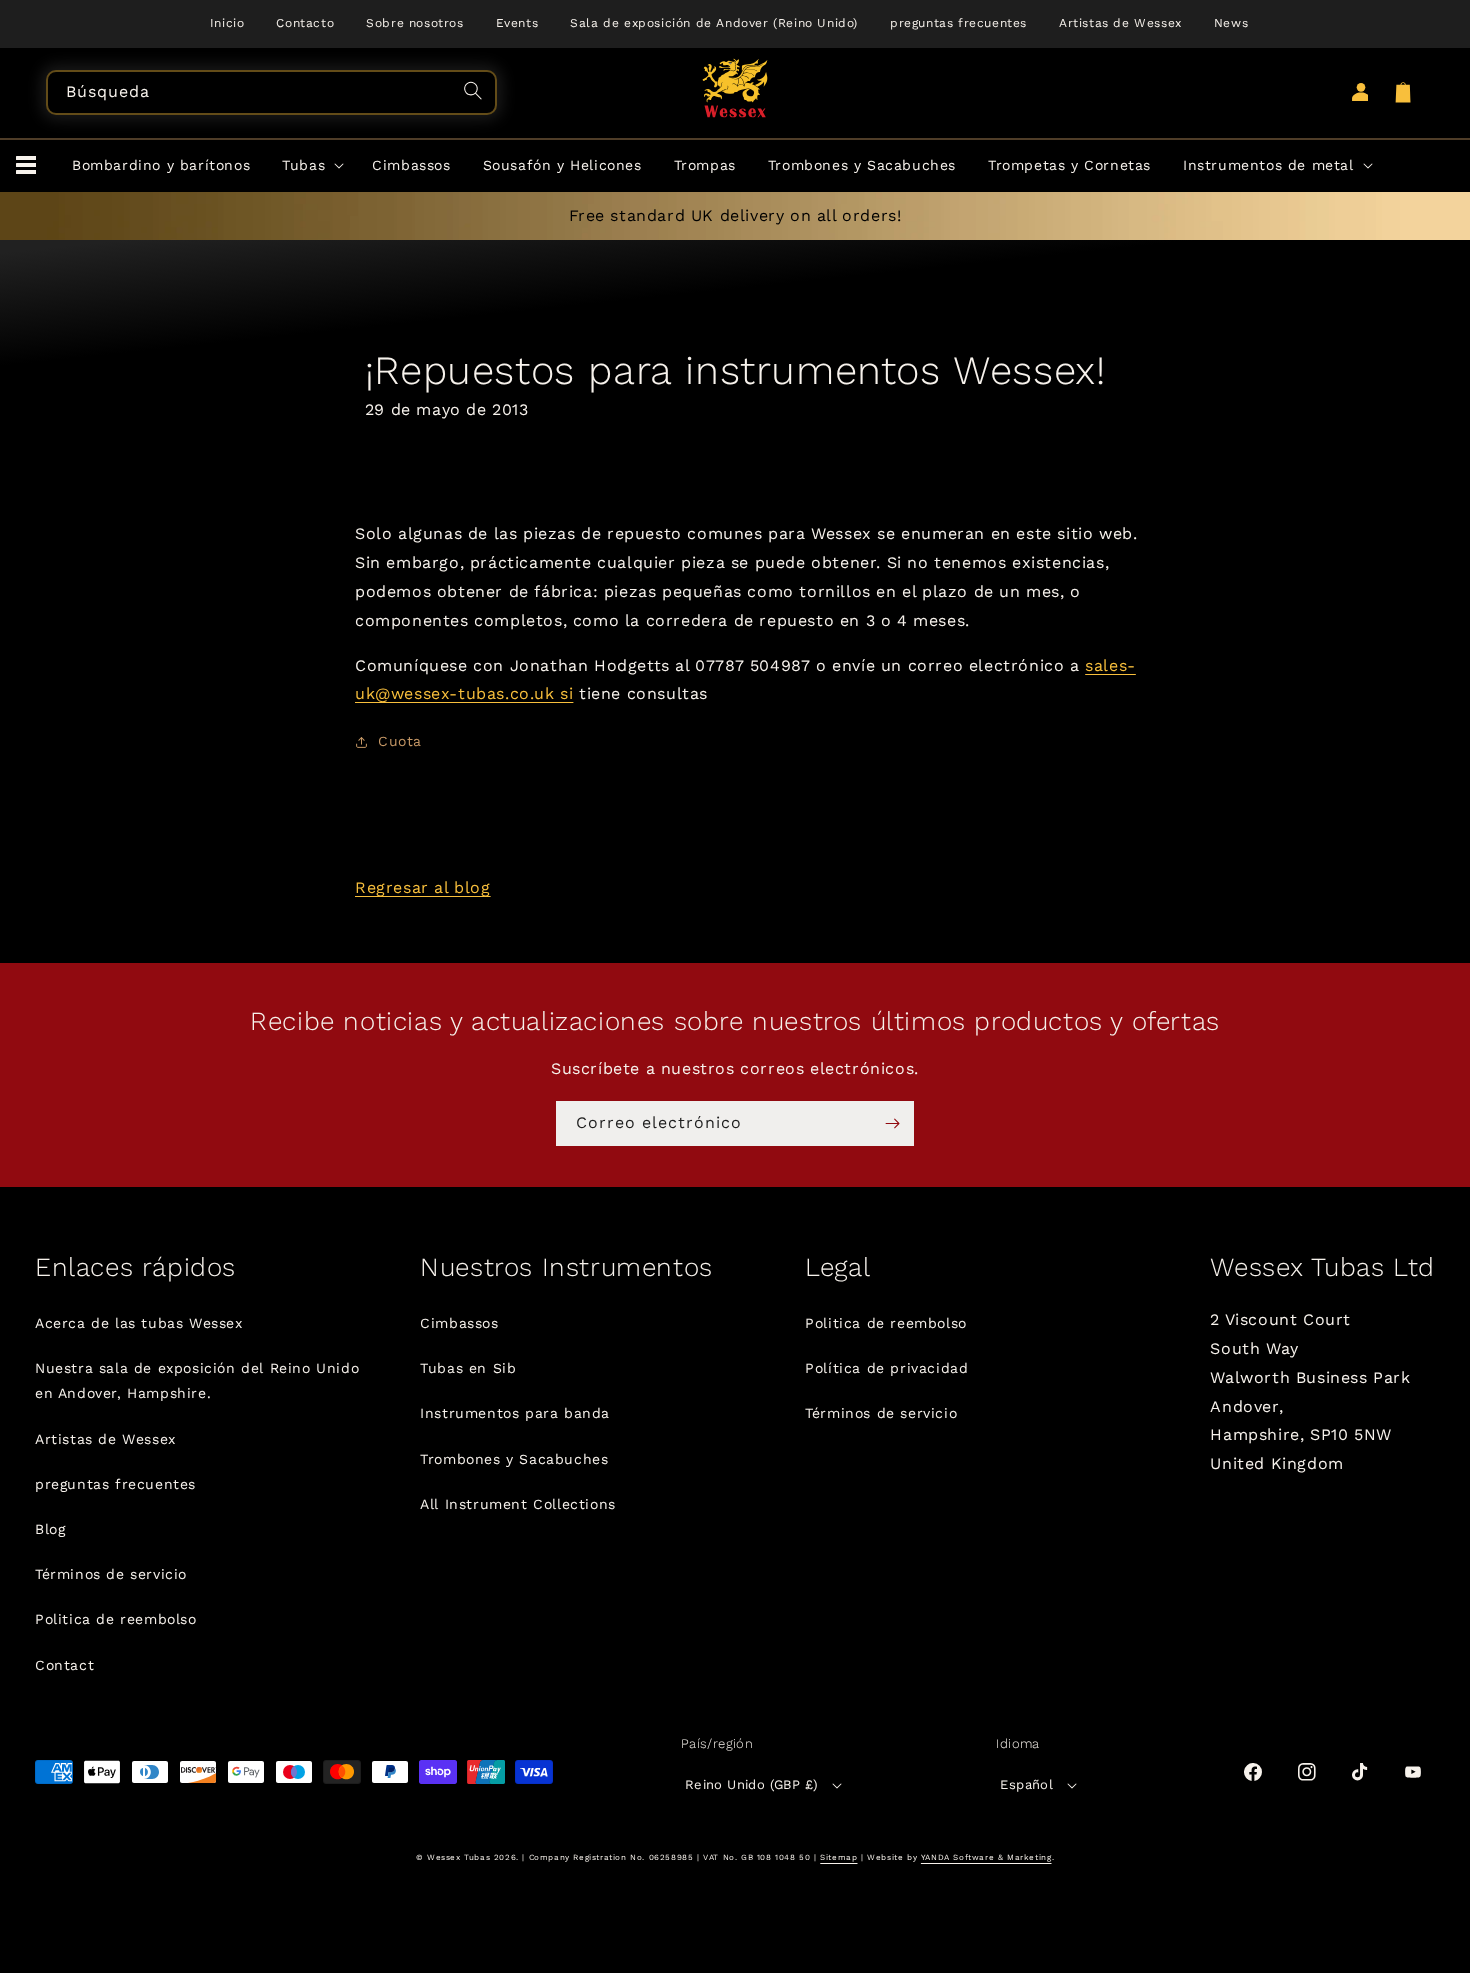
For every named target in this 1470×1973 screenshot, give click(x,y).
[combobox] (271, 92)
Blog (50, 1529)
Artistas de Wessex (105, 1439)
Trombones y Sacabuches (514, 1459)
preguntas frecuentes (115, 1484)
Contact (64, 1665)
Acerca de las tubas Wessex (139, 1323)
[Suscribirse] (892, 1123)
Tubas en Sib (468, 1368)
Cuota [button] (400, 741)
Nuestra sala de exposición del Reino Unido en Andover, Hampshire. (197, 1380)
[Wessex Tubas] (735, 88)
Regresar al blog (423, 887)
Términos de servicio (111, 1574)
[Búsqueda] (476, 93)
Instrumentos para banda (515, 1413)
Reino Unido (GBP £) (752, 1784)
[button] (26, 166)
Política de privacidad (886, 1368)
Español (1026, 1784)
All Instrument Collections (518, 1504)
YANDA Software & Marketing (986, 1857)
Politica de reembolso (116, 1619)
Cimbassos (459, 1323)
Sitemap (838, 1857)
